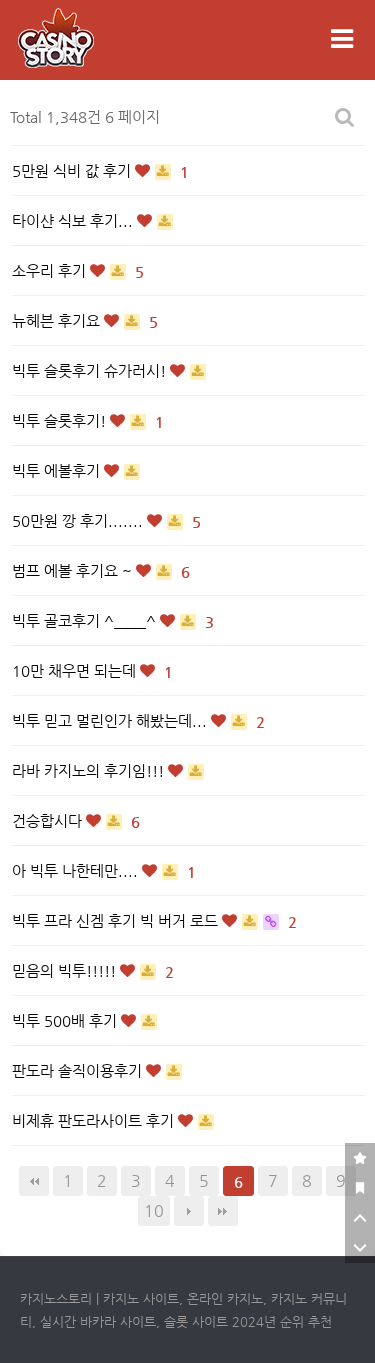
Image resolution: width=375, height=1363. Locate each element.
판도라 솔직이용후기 (79, 1070)
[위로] (360, 1218)
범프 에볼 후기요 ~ (74, 570)
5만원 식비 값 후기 (73, 170)
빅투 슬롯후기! (61, 420)
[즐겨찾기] (360, 1158)
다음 (189, 1211)
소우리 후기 (51, 270)
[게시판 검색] (345, 117)
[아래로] (360, 1248)
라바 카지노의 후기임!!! (90, 770)
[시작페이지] (360, 1188)
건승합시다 (49, 820)
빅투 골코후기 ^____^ (86, 620)
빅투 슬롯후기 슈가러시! (91, 370)
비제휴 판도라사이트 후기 (95, 1120)
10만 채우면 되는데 (76, 670)
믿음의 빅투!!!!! (66, 970)
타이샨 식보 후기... (74, 220)
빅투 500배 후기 (66, 1020)
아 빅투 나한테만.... (77, 870)
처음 (34, 1181)
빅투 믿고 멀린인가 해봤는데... (111, 720)
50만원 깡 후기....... (79, 520)
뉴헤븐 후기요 (58, 320)
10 (154, 1210)
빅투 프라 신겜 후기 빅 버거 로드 (117, 920)
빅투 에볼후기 (58, 470)
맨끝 (223, 1211)
